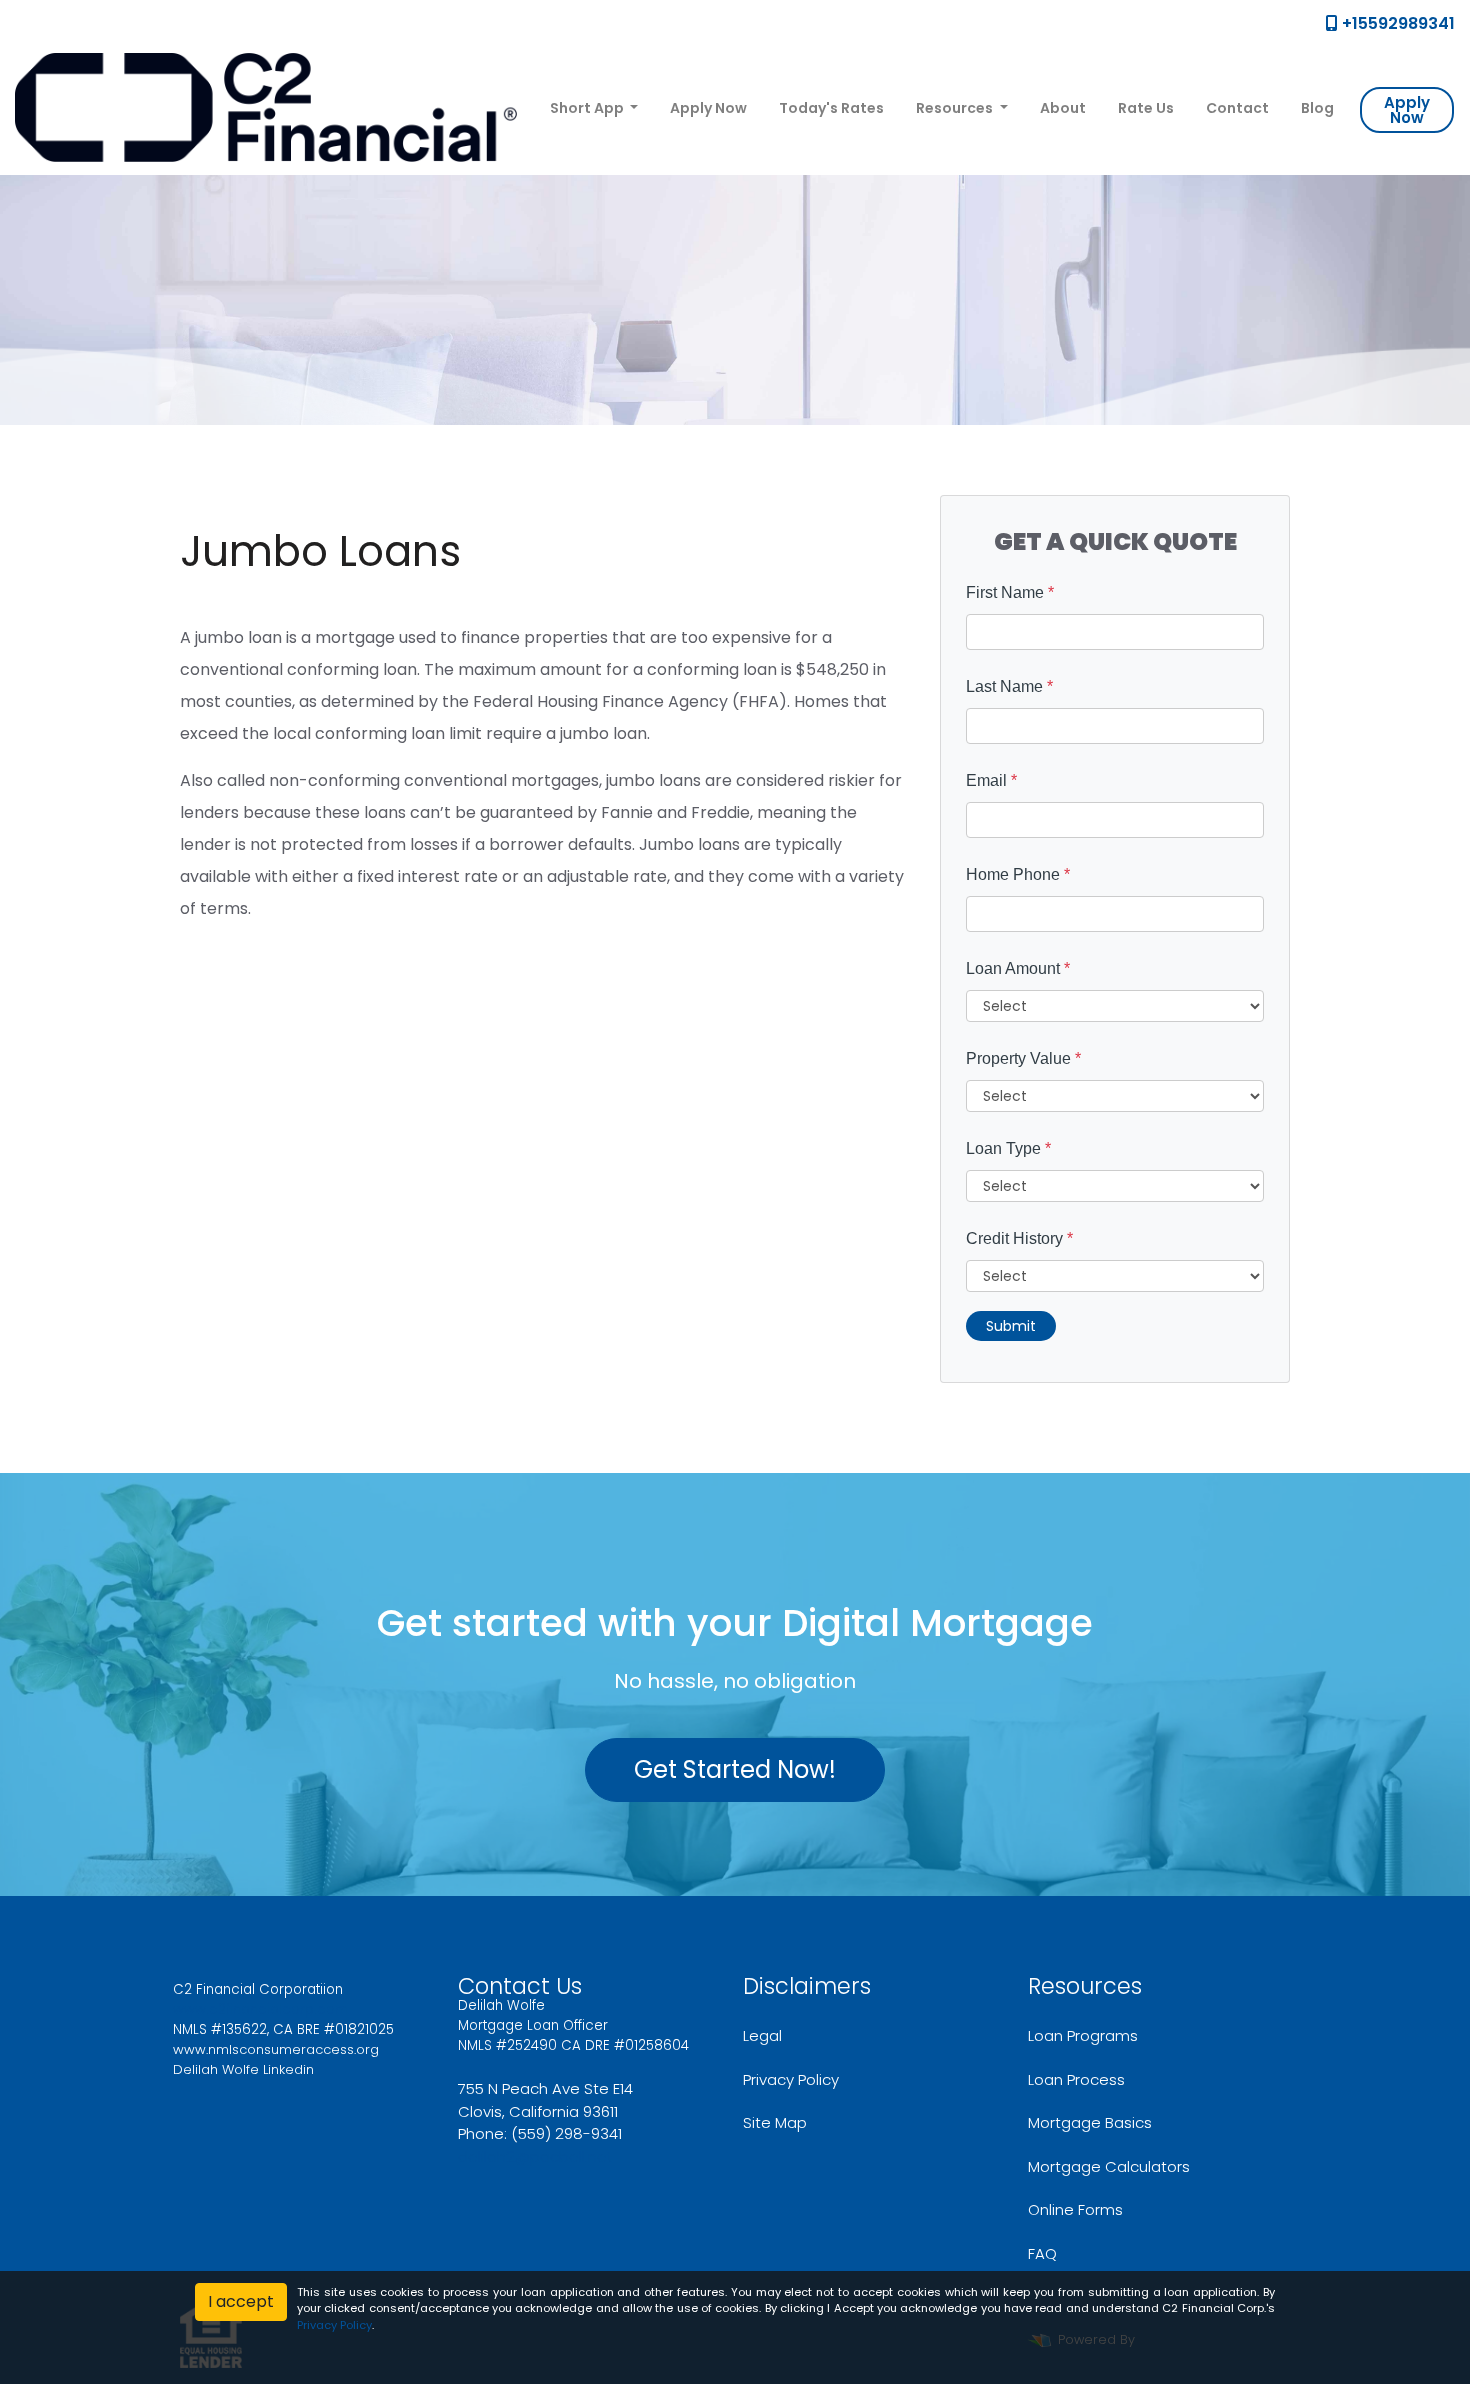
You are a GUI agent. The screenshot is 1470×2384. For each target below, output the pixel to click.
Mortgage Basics (1090, 2122)
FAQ (1042, 2253)
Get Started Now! (735, 1769)
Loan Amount (1018, 968)
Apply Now (708, 108)
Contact (1237, 108)
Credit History (1019, 1238)
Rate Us (1146, 108)
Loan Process (1076, 2079)
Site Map (775, 2122)
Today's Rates (831, 108)
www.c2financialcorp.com (260, 2009)
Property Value (1023, 1058)
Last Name (1009, 686)
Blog (1317, 108)
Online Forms (1075, 2209)
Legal (762, 2035)
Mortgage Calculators (1109, 2166)
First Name (1010, 592)
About (1063, 108)
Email (991, 780)
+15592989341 (1396, 23)
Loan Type (1008, 1148)
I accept (241, 2301)
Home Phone (1018, 874)
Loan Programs (1083, 2035)
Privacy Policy (791, 2079)
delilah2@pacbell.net (535, 2156)
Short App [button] (588, 108)
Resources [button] (956, 108)
